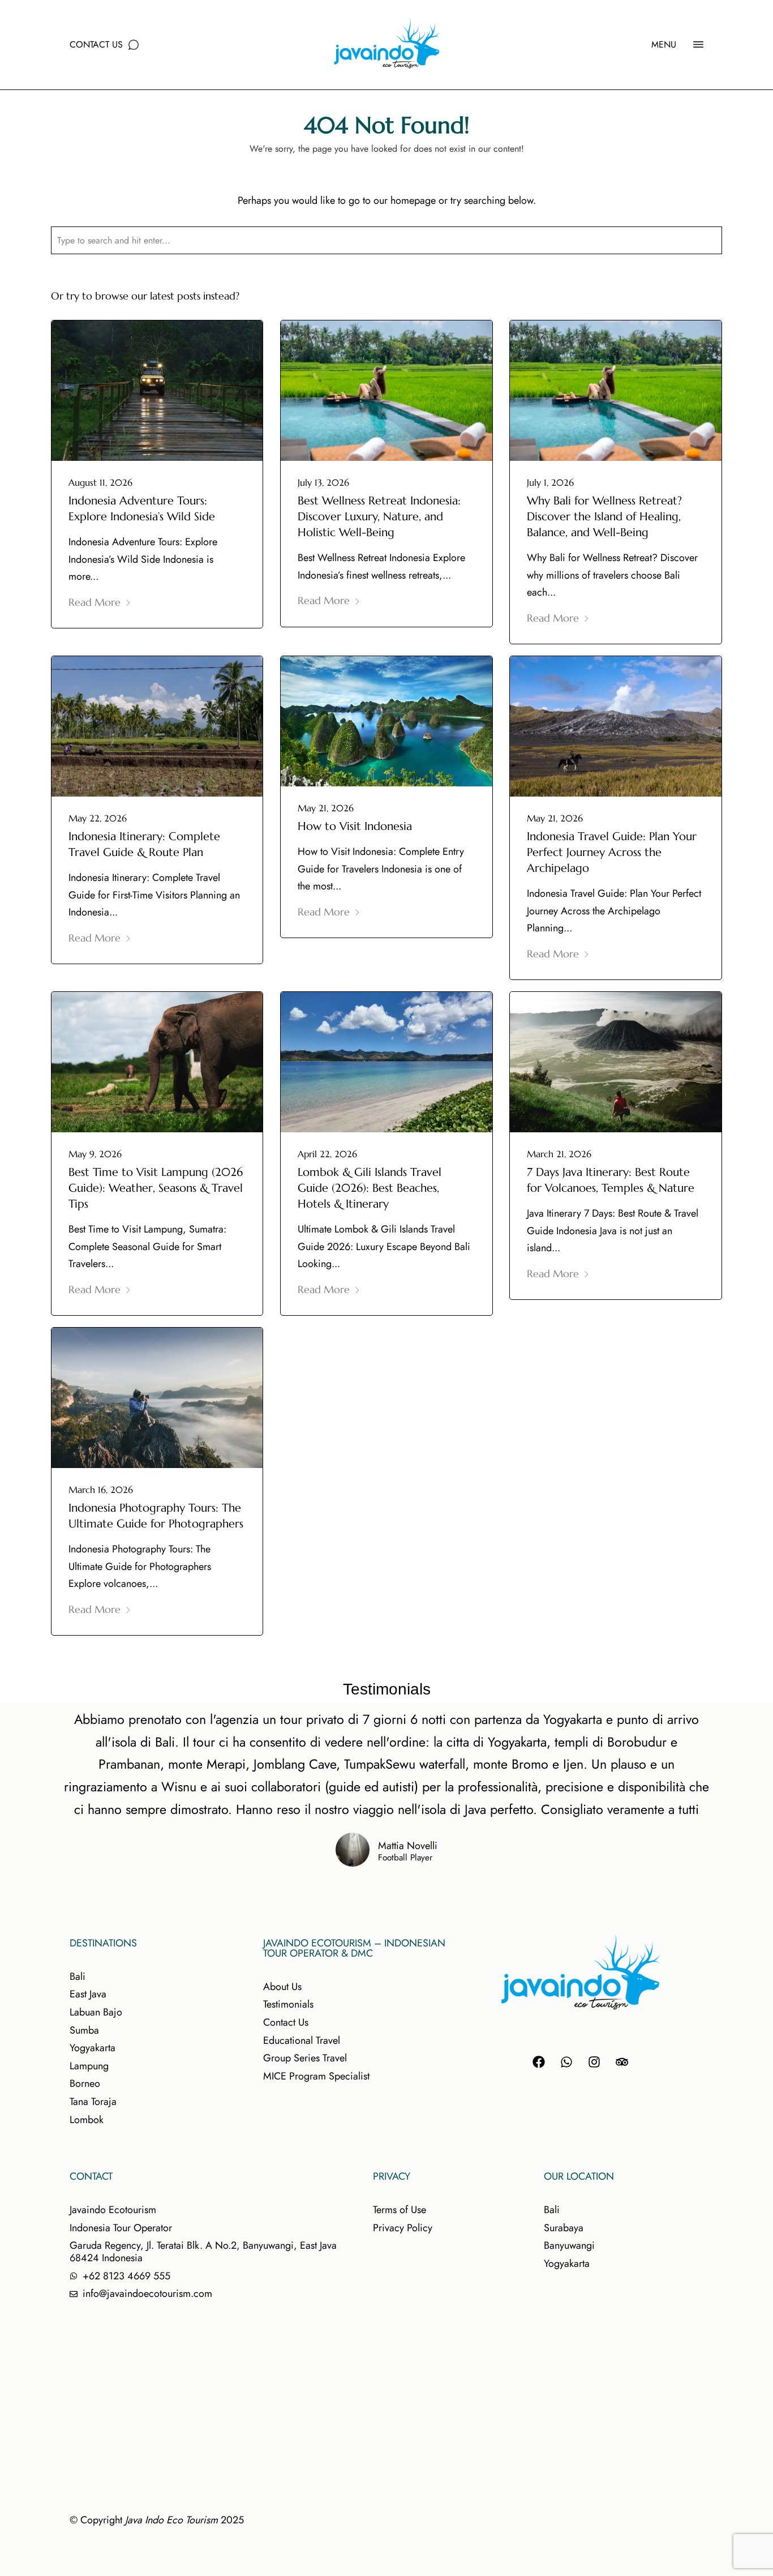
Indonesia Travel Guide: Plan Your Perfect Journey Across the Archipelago (612, 852)
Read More (95, 602)
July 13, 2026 (323, 482)
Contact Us (96, 44)
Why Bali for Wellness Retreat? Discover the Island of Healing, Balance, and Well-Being (604, 517)
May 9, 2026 (95, 1154)
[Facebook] (539, 2062)
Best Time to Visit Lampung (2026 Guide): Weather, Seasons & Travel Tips (156, 1188)
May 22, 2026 (98, 818)
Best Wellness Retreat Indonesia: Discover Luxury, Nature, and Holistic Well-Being (379, 517)
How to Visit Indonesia (355, 826)
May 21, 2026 (326, 808)
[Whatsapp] (566, 2062)
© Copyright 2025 (157, 2520)
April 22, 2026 (327, 1154)
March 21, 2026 (559, 1154)
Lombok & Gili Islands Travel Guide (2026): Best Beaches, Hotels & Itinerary (370, 1188)
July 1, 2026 (550, 482)
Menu (664, 44)
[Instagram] (594, 2062)
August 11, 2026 (100, 482)
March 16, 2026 (101, 1490)
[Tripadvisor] (622, 2062)
